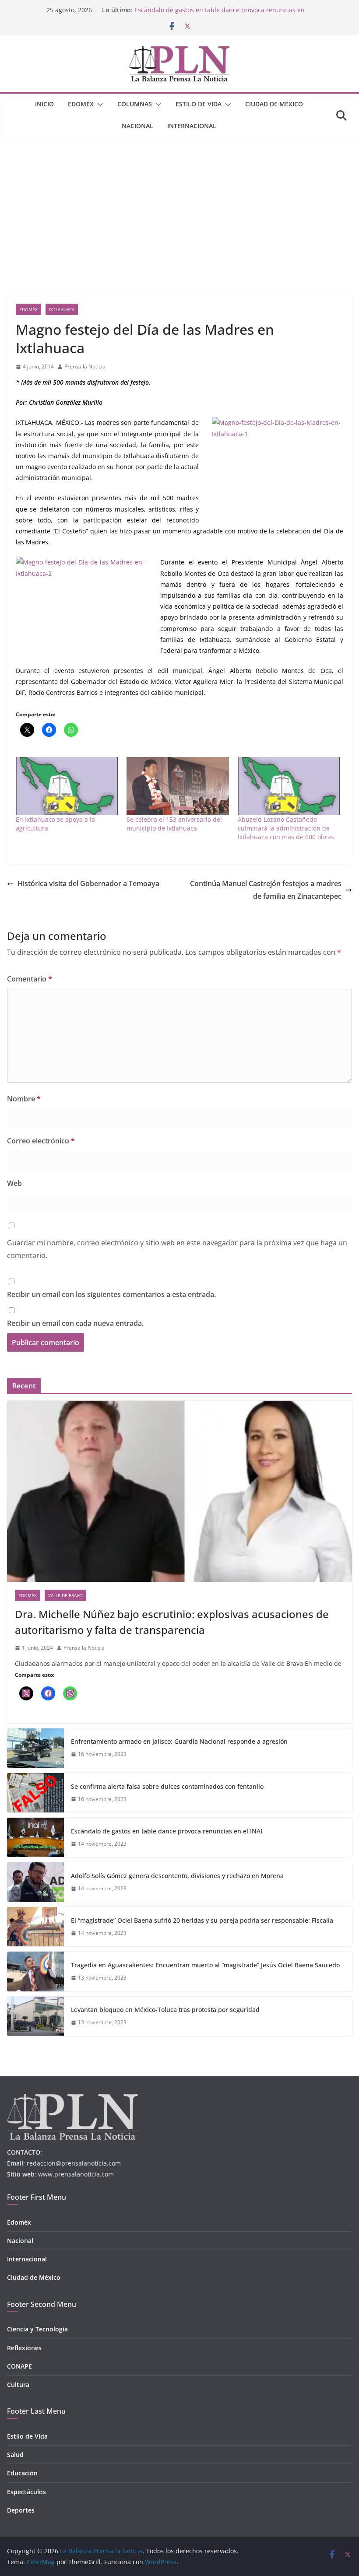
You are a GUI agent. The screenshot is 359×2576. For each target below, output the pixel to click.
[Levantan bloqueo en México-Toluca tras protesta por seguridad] (35, 2016)
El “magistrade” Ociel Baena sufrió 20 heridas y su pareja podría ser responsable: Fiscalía (202, 1920)
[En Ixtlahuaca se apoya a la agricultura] (67, 786)
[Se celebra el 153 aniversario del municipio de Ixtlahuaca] (178, 786)
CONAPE (19, 2366)
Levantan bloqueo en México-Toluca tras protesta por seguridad (165, 2010)
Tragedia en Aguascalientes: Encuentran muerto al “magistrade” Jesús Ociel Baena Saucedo (205, 1965)
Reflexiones (24, 2348)
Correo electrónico (41, 1141)
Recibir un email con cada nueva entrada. (75, 1323)
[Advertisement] (179, 203)
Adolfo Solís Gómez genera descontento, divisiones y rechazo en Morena (177, 1876)
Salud (15, 2455)
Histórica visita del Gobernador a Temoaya (88, 883)
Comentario (30, 979)
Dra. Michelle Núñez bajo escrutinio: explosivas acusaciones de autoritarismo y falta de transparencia (172, 1622)
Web (14, 1183)
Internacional (192, 126)
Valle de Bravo (65, 1595)
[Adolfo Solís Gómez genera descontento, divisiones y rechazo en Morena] (35, 1882)
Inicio (44, 104)
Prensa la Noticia (85, 366)
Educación (22, 2473)
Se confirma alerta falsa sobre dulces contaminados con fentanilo (167, 1786)
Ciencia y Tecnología (37, 2329)
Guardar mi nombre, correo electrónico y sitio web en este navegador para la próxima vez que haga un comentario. (177, 1249)
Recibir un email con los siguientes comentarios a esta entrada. (111, 1294)
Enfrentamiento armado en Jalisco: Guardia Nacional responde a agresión (179, 1741)
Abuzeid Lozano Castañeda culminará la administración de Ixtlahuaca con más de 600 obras (286, 828)
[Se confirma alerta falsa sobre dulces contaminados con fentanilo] (35, 1793)
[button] (99, 105)
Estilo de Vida (199, 104)
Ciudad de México (274, 104)
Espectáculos (26, 2492)
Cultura (18, 2385)
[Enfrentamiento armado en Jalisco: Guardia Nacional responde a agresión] (35, 1748)
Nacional (137, 126)
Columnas (135, 104)
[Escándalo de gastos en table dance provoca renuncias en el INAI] (35, 1837)
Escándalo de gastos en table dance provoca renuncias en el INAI (167, 1831)
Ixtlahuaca (62, 309)
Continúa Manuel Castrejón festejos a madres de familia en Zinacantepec (266, 890)
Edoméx (81, 104)
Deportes (21, 2510)
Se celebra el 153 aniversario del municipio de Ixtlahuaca (174, 824)
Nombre (24, 1099)
